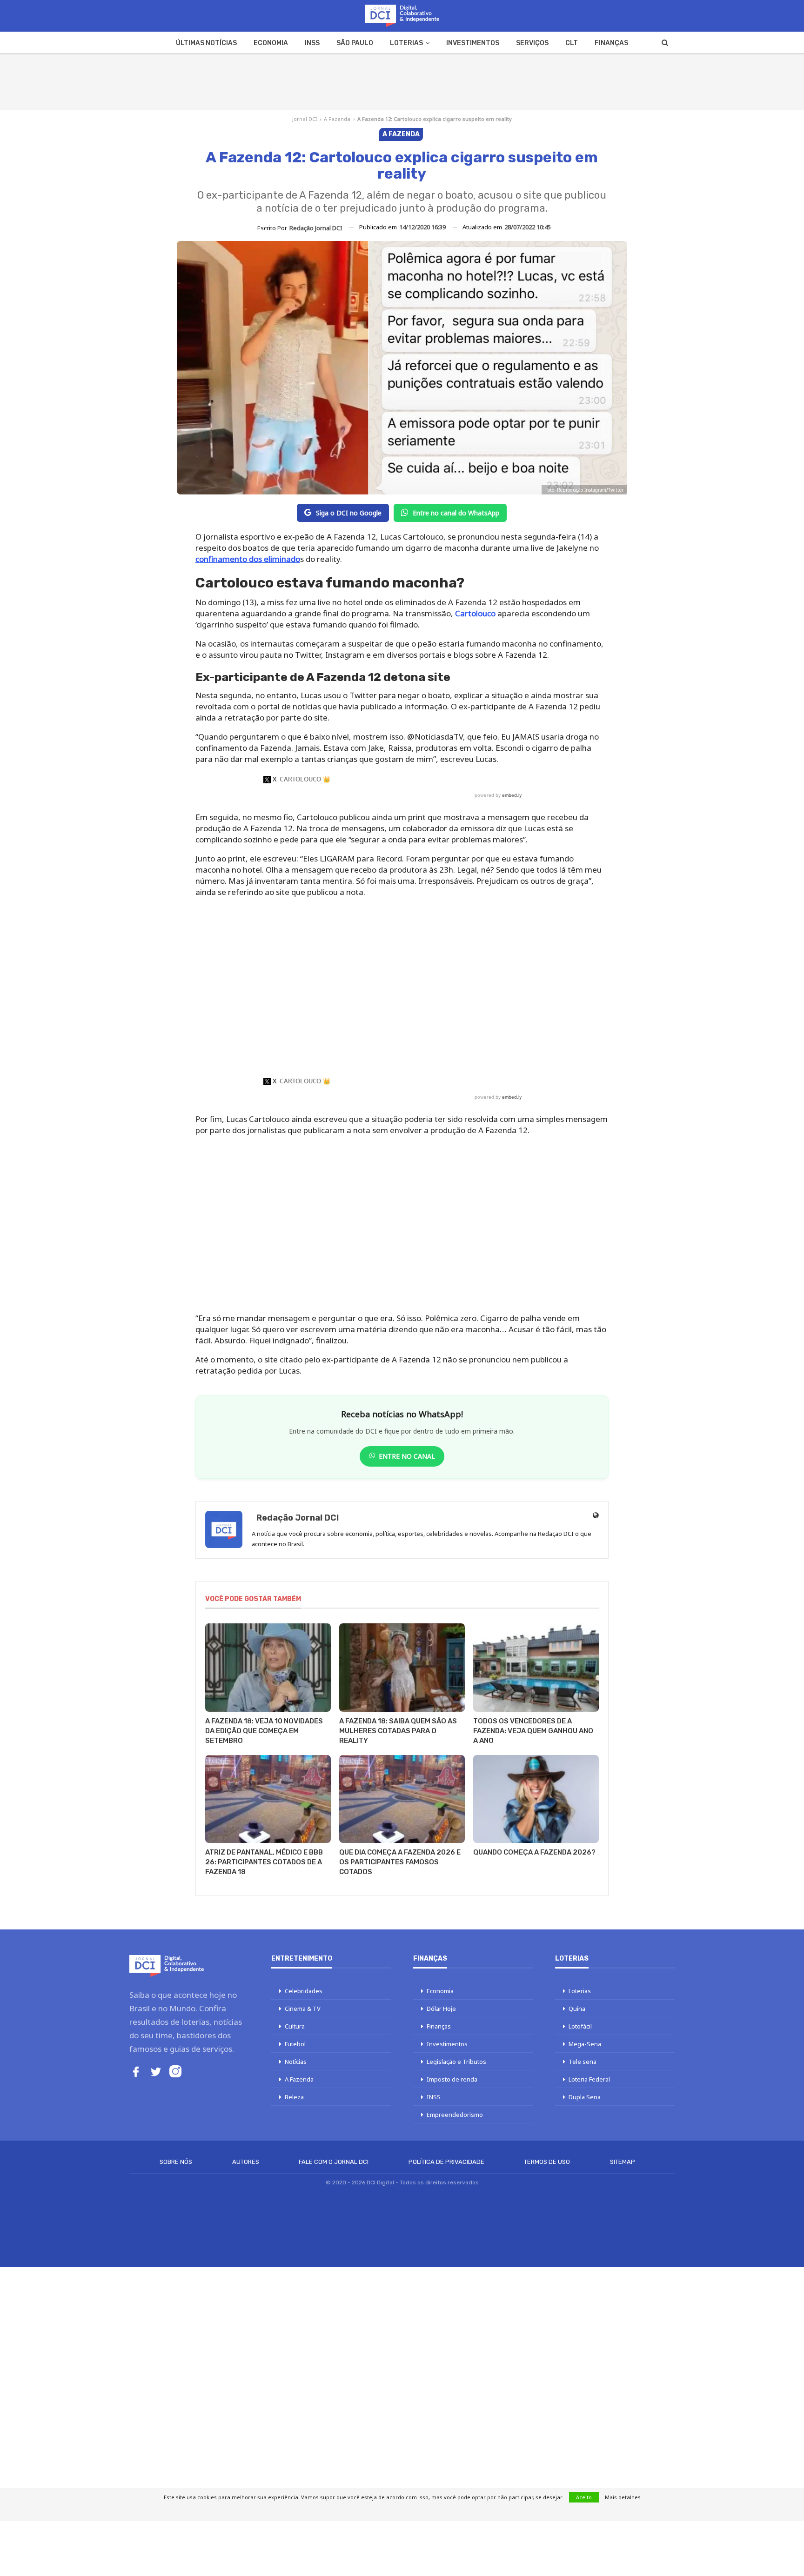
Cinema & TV (303, 2009)
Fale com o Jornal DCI (334, 2162)
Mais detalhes (623, 2497)
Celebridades (304, 1991)
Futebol (295, 2044)
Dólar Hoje (441, 2009)
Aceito (584, 2497)
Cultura (295, 2026)
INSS (312, 43)
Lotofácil (580, 2026)
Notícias (296, 2062)
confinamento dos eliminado (248, 559)
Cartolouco (475, 613)
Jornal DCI (305, 119)
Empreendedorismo (455, 2115)
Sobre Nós (176, 2162)
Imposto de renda (452, 2079)
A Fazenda (337, 119)
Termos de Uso (547, 2162)
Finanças (611, 43)
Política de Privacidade (446, 2162)
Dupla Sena (585, 2097)
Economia (271, 43)
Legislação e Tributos (456, 2062)
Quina (577, 2009)
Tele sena (583, 2062)
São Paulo (355, 43)
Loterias (406, 43)
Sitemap (623, 2162)
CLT (572, 43)
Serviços (532, 43)
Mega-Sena (585, 2044)
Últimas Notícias (206, 43)
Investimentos (473, 43)
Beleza (294, 2097)
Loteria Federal (589, 2079)
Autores (246, 2162)
